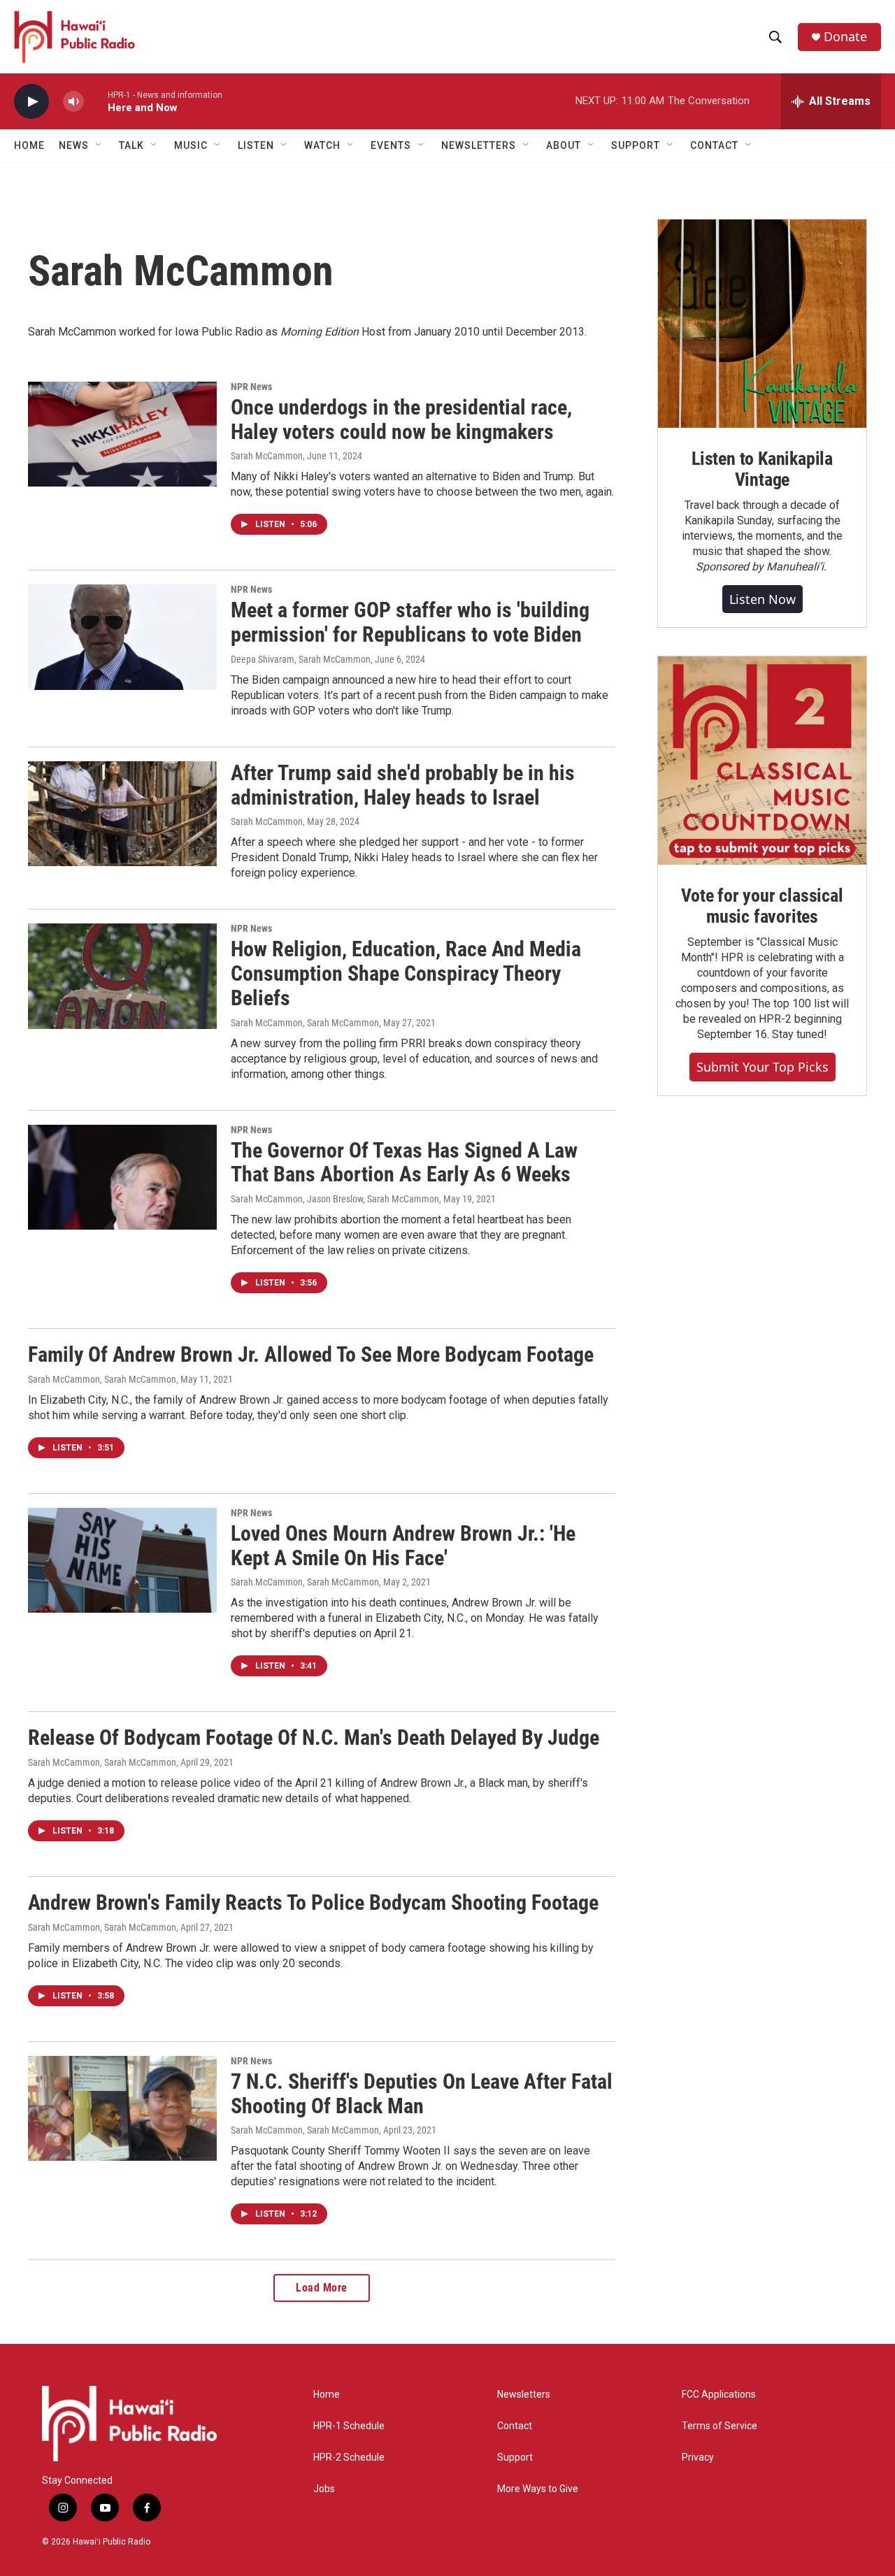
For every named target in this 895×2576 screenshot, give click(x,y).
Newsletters (524, 2395)
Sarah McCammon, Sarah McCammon (305, 1023)
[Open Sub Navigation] (99, 145)
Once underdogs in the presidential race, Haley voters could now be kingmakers (401, 419)
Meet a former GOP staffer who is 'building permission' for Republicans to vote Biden (410, 622)
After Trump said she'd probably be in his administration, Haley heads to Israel (403, 785)
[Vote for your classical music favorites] (762, 761)
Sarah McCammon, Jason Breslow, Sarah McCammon (335, 1199)
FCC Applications (719, 2395)
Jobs (324, 2489)
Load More (322, 2288)
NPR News (251, 387)
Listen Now (762, 599)
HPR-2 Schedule (349, 2458)
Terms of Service (719, 2426)
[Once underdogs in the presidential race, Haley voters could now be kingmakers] (122, 434)
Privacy (698, 2458)
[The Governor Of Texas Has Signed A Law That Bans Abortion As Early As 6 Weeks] (122, 1177)
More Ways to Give (538, 2489)
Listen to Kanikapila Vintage (762, 469)
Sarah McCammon (267, 456)
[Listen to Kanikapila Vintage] (762, 324)
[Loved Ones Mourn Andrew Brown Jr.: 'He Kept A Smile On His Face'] (122, 1560)
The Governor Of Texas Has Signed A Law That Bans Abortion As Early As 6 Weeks (404, 1163)
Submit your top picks (762, 1067)
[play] (31, 102)
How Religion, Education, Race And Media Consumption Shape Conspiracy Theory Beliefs (406, 973)
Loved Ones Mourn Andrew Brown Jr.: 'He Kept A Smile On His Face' (403, 1546)
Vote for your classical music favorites (762, 906)
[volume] (73, 102)
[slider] (96, 101)
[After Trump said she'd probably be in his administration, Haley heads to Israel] (122, 814)
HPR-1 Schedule (349, 2426)
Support (515, 2458)
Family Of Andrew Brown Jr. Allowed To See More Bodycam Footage (311, 1354)
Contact (515, 2426)
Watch (322, 145)
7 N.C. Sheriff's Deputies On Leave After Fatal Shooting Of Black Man (422, 2094)
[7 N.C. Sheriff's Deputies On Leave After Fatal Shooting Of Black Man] (122, 2108)
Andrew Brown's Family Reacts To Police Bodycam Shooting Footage (313, 1902)
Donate (845, 37)
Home (29, 145)
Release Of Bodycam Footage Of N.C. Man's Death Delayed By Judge (314, 1737)
